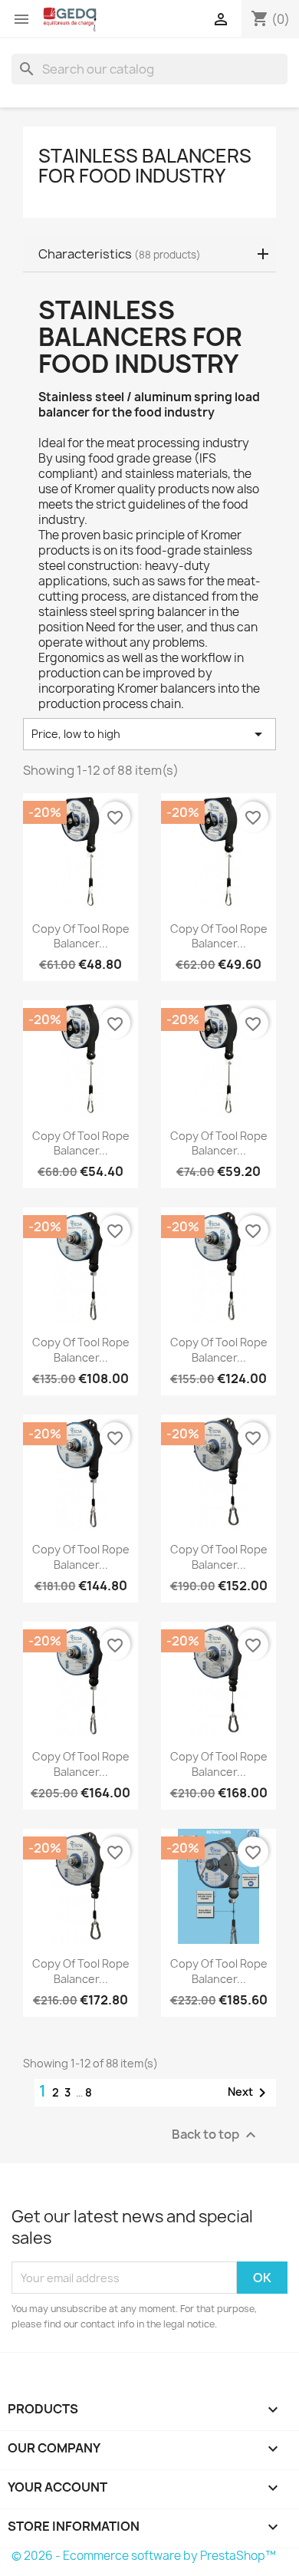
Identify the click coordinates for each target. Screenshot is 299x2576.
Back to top (216, 2135)
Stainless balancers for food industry (145, 166)
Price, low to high (149, 734)
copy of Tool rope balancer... (81, 936)
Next (250, 2093)
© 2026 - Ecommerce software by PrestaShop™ (144, 2556)
